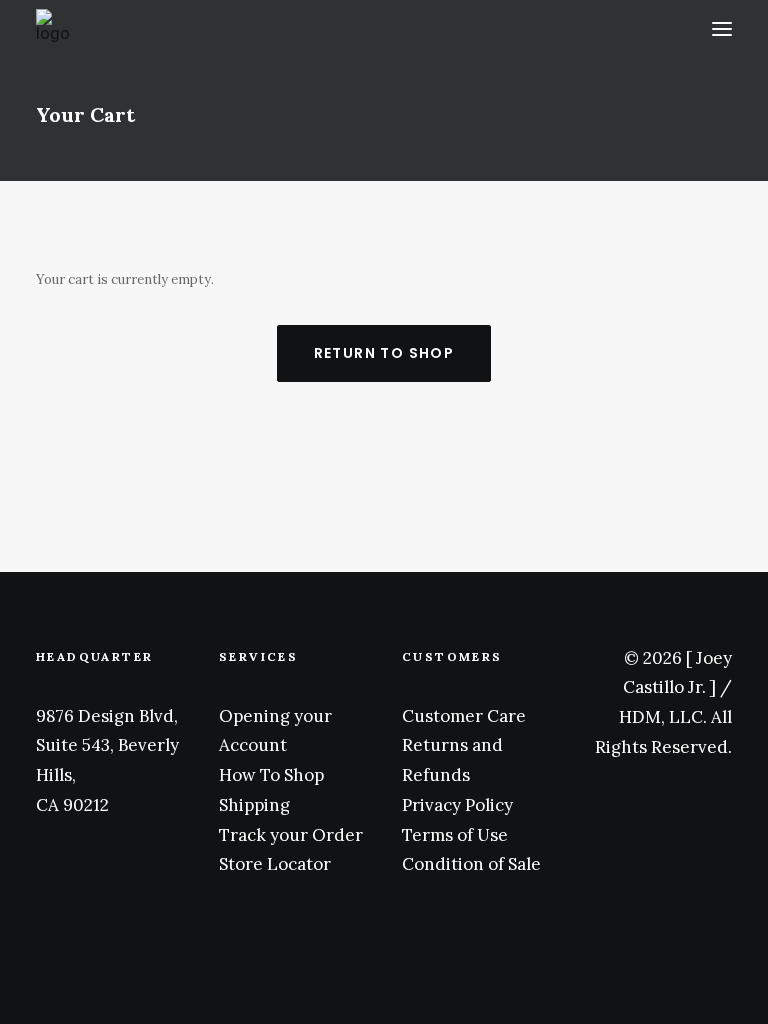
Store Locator (275, 864)
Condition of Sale (471, 864)
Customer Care (464, 716)
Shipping (254, 805)
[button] (722, 29)
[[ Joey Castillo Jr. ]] (196, 29)
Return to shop (384, 353)
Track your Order (291, 835)
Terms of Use (455, 835)
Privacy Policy (457, 805)
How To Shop (271, 775)
